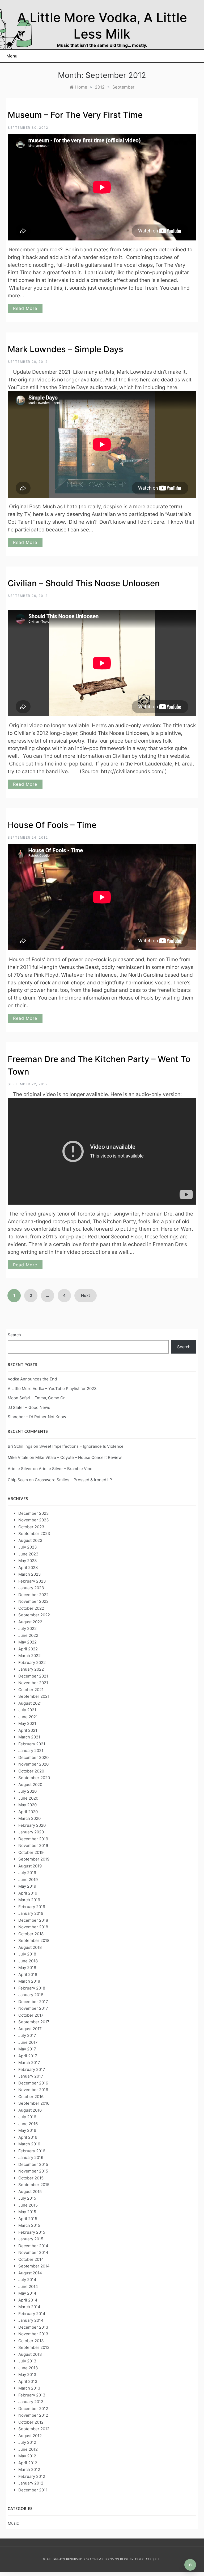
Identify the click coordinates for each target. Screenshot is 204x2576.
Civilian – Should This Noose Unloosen (84, 583)
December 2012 (33, 2409)
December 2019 (33, 1839)
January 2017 (31, 2076)
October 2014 (31, 2259)
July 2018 (27, 1954)
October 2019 (31, 1852)
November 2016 (33, 2090)
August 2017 (30, 2029)
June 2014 (28, 2286)
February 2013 (32, 2395)
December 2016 (33, 2083)
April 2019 (28, 1893)
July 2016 (27, 2117)
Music (13, 2523)
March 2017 (29, 2063)
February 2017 (32, 2069)
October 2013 (31, 2341)
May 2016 (27, 2130)
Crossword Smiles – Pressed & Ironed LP (73, 1480)
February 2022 (32, 1662)
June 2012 (28, 2449)
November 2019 (33, 1845)
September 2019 (34, 1859)
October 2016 (31, 2097)
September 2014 (34, 2266)
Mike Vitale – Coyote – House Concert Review (78, 1457)
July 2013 (27, 2361)
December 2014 (33, 2246)
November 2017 (33, 2008)
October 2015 (31, 2178)
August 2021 (30, 1703)
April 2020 (28, 1812)
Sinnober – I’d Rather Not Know (37, 1417)
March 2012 (29, 2469)
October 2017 (31, 2015)
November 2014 (33, 2252)
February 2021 (32, 1744)
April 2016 (28, 2137)
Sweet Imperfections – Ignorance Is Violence (81, 1446)
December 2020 (33, 1757)
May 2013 (27, 2375)
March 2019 (29, 1900)
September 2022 (34, 1615)
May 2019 (27, 1886)
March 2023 (30, 1574)
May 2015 (27, 2212)
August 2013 (30, 2354)
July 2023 (28, 1547)
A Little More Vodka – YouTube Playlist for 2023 (52, 1389)
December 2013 (33, 2327)
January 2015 (31, 2239)
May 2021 (27, 1723)
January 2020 (31, 1832)
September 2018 (34, 1940)
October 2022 (31, 1608)
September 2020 (34, 1778)
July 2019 (27, 1873)
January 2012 (31, 2483)
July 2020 (27, 1791)
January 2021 (31, 1751)
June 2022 (28, 1635)
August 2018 (30, 1947)
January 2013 (31, 2402)
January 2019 (31, 1913)
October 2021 (31, 1690)
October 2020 (31, 1771)
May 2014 (27, 2293)
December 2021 (33, 1676)
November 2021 (33, 1683)
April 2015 (28, 2219)
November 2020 (33, 1764)
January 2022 (31, 1669)
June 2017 (28, 2042)
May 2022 (27, 1642)
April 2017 (28, 2056)
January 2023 (31, 1588)
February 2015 (32, 2232)
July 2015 (27, 2198)
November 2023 (34, 1520)
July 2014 (27, 2280)
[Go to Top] (190, 2565)
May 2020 (27, 1805)
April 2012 (28, 2463)
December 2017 (33, 2002)
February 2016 (32, 2151)
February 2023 (32, 1581)
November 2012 (33, 2415)
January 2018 (31, 1995)
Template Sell (147, 2559)
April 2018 (28, 1974)
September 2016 (34, 2103)
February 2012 (32, 2476)
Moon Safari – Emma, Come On (37, 1398)
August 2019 (30, 1866)
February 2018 (32, 1988)
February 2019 (32, 1907)
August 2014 (30, 2273)
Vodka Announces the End (32, 1379)
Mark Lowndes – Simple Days (65, 349)
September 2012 (34, 2429)
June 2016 (28, 2124)
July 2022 (27, 1628)
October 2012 (31, 2422)
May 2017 (27, 2049)
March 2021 (29, 1737)
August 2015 (30, 2192)
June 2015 (28, 2205)
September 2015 (34, 2185)
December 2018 (33, 1920)
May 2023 (28, 1561)
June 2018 (28, 1961)
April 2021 (28, 1730)
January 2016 (31, 2157)
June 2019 (28, 1880)
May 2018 (27, 1968)
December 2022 (33, 1595)
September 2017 (34, 2022)
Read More (25, 308)
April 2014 (28, 2300)
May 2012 (27, 2456)
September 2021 (34, 1696)
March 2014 (29, 2307)
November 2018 (33, 1927)
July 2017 (27, 2035)
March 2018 (29, 1981)
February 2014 (32, 2314)
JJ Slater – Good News (29, 1407)
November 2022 (33, 1601)
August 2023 (30, 1540)
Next (86, 1295)
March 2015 (29, 2225)
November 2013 (33, 2334)
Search (14, 1335)
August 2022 (30, 1622)
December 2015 (33, 2164)
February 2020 (32, 1825)
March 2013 (29, 2388)
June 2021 (28, 1717)
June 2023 (28, 1554)
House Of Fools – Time (52, 825)
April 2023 (28, 1568)
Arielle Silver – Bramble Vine (66, 1469)
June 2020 (28, 1798)
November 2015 (33, 2171)
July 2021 (27, 1710)
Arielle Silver (20, 1469)
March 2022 (29, 1656)
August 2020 (30, 1785)
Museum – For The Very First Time (75, 115)
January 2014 (31, 2320)
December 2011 (33, 2490)
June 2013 (28, 2368)
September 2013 (34, 2347)
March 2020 (29, 1818)
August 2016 (30, 2110)
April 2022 (28, 1649)
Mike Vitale (18, 1457)
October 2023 (31, 1527)
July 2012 (27, 2442)
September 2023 (34, 1533)
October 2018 (31, 1934)
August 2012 (30, 2436)
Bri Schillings (20, 1446)
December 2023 (34, 1513)
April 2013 (28, 2381)
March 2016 (29, 2144)
